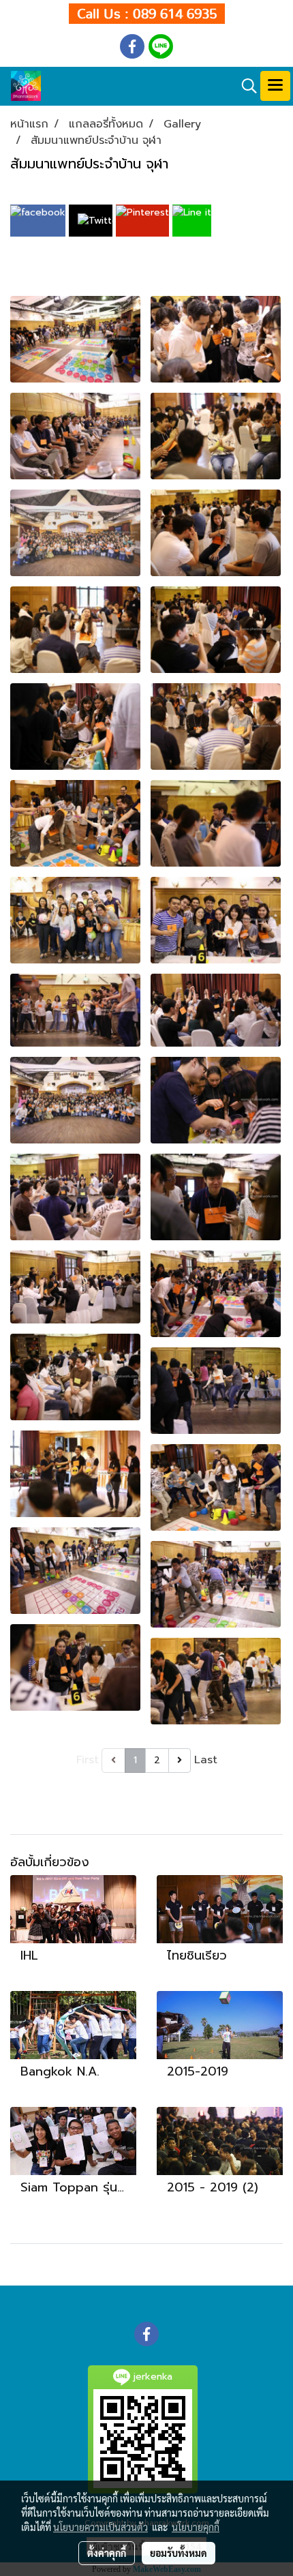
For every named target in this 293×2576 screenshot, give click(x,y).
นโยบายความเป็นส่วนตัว (101, 2527)
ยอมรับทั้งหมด (179, 2553)
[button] (245, 86)
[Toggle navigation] (275, 86)
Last (206, 1760)
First (88, 1760)
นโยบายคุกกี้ (196, 2527)
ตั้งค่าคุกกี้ (107, 2553)
